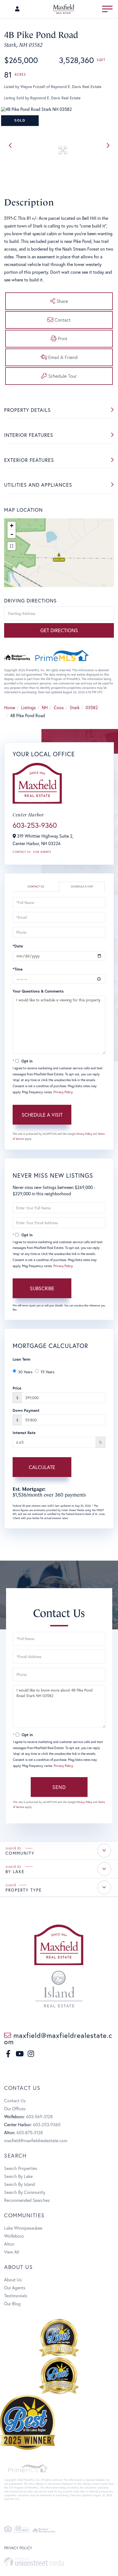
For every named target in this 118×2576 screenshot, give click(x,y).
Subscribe (42, 1288)
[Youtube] (20, 2054)
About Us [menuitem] (13, 2280)
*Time (18, 969)
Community (20, 1853)
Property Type (24, 1890)
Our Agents (42, 852)
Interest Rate (24, 1433)
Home (10, 707)
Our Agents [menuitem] (15, 2288)
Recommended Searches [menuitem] (27, 2200)
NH (45, 707)
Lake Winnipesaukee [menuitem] (23, 2228)
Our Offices (15, 2108)
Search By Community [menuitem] (25, 2192)
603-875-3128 (30, 2132)
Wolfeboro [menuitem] (14, 2236)
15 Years (47, 1372)
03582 (92, 707)
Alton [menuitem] (9, 2244)
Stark (75, 707)
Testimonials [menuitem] (16, 2296)
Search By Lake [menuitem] (18, 2176)
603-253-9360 (35, 825)
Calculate (42, 1467)
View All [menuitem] (12, 2252)
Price (17, 1388)
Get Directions (59, 630)
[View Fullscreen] (12, 546)
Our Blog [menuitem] (12, 2304)
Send (59, 1787)
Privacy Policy (63, 1092)
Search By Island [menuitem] (19, 2184)
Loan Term (22, 1359)
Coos (59, 707)
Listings (28, 707)
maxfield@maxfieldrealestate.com (58, 2038)
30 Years (25, 1372)
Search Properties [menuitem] (21, 2168)
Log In (18, 10)
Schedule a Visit (82, 886)
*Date (18, 946)
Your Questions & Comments (38, 991)
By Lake (15, 1871)
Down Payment (26, 1410)
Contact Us (22, 852)
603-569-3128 (39, 2116)
